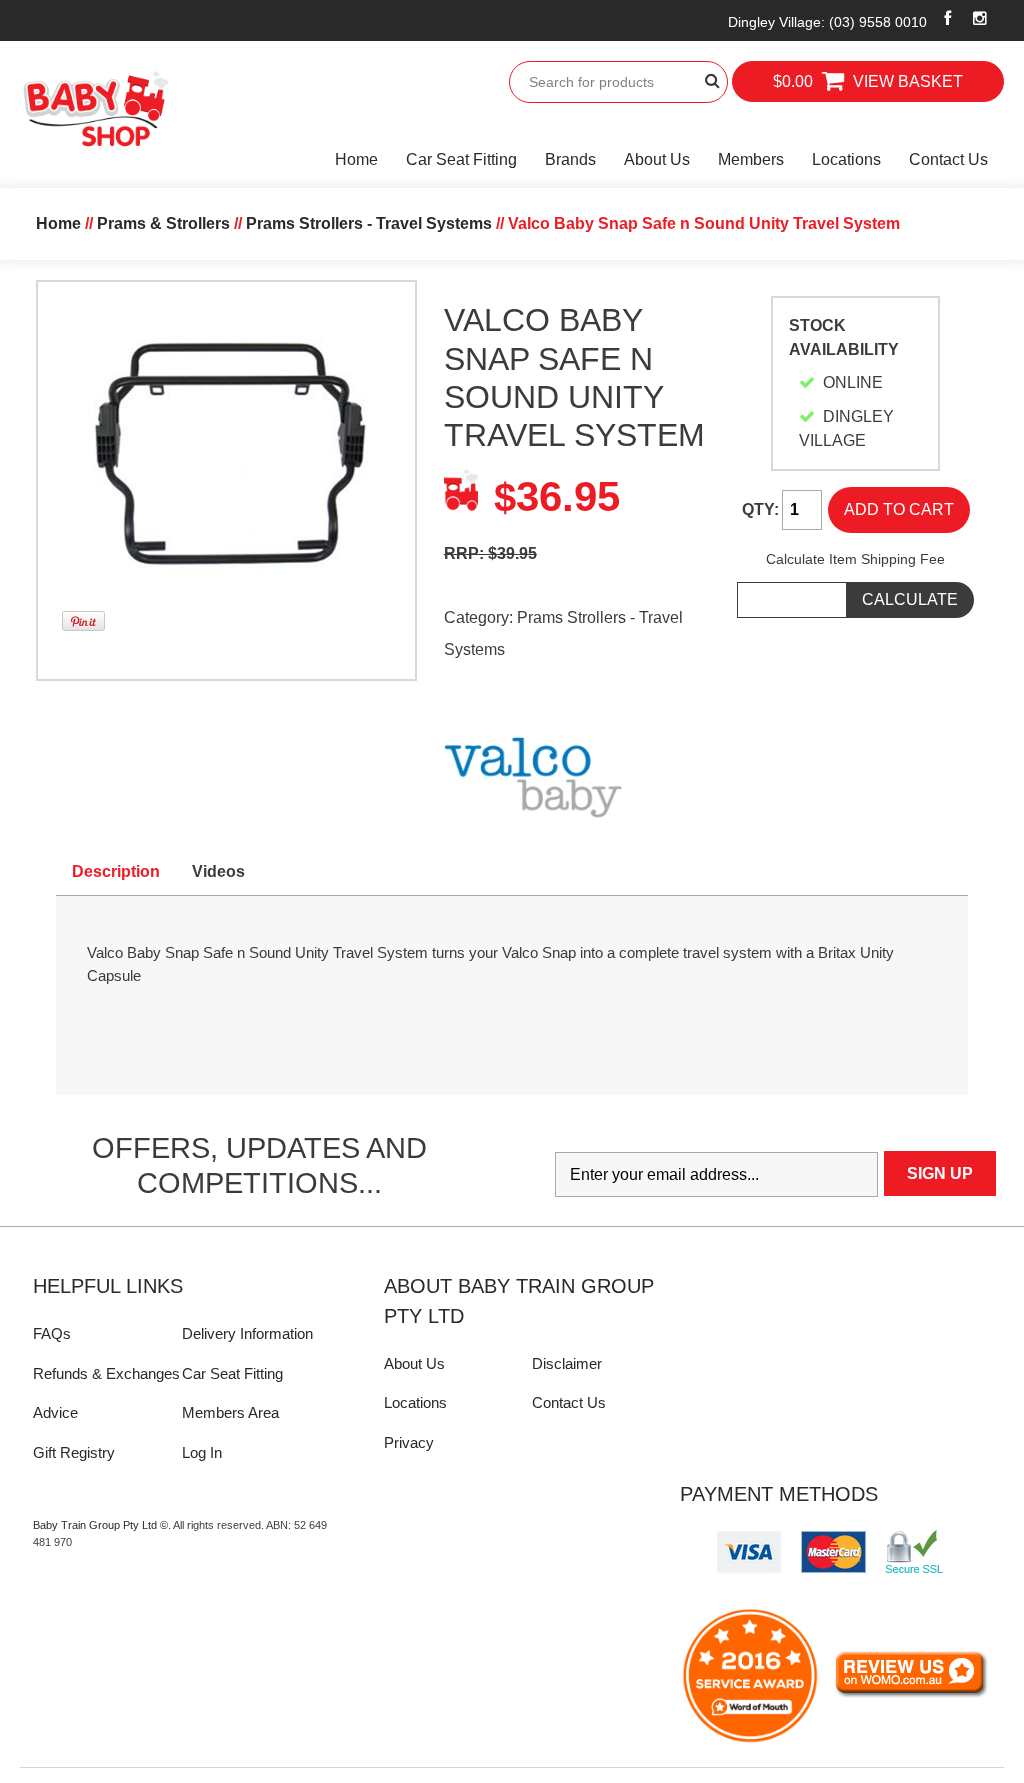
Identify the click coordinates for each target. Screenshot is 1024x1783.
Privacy (409, 1442)
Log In (202, 1452)
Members (751, 159)
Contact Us (948, 159)
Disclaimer (567, 1363)
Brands (570, 159)
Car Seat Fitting (461, 159)
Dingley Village (827, 22)
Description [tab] (116, 871)
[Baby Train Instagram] (979, 18)
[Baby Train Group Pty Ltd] (95, 109)
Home (356, 159)
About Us (657, 159)
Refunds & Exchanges (106, 1373)
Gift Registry (74, 1452)
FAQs (52, 1333)
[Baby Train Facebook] (948, 18)
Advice (55, 1412)
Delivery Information (247, 1333)
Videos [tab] (218, 871)
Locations (846, 159)
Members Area (230, 1412)
